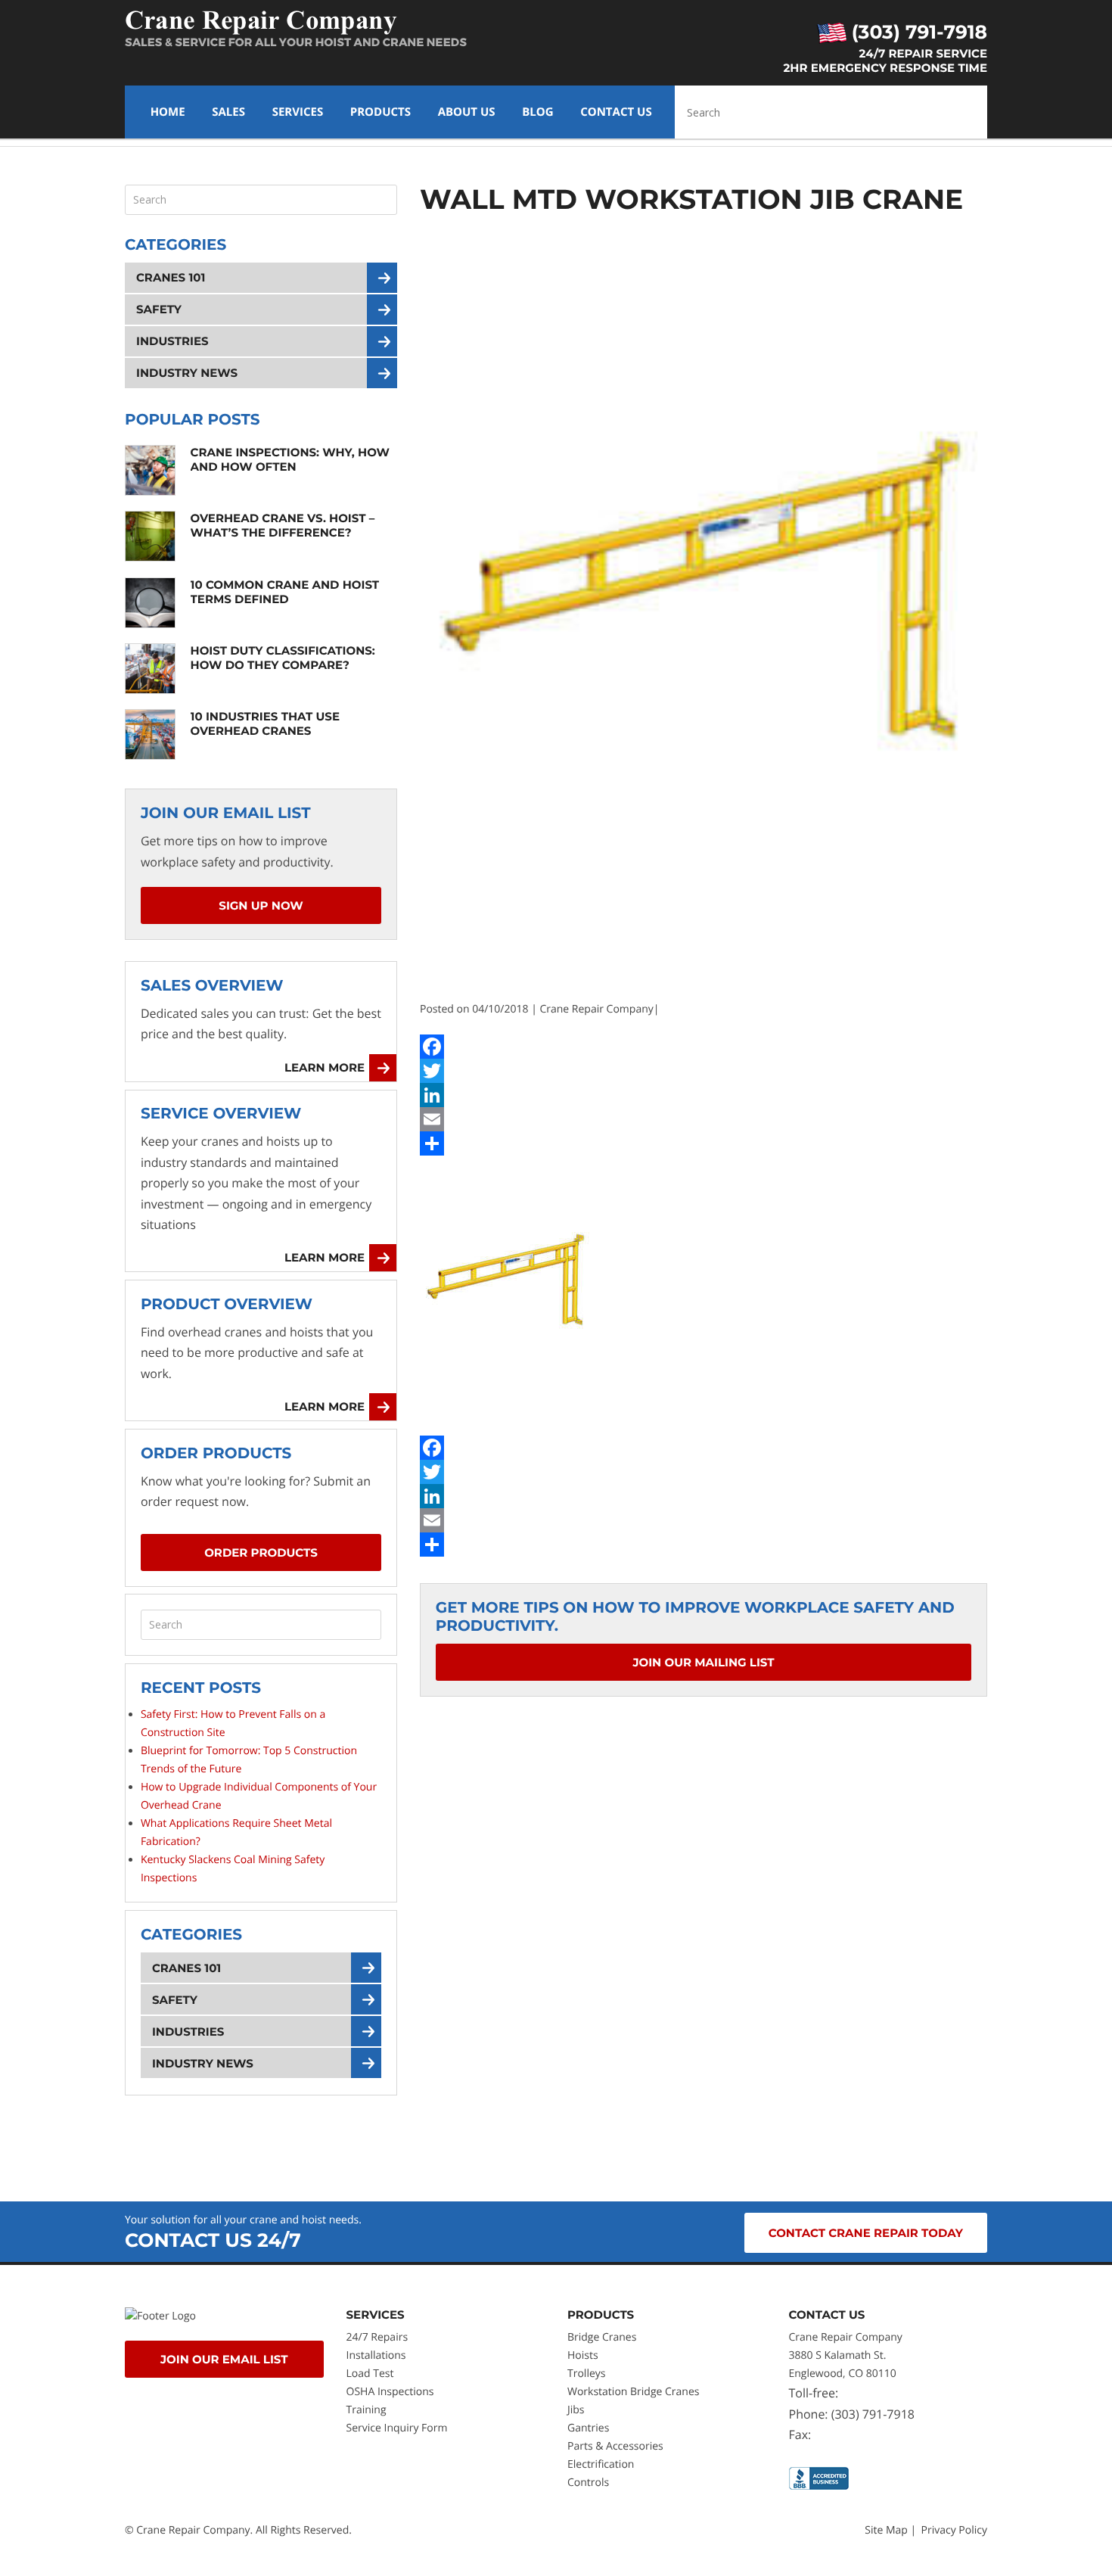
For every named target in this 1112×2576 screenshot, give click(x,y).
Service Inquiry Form (397, 2428)
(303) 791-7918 (917, 33)
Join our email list (224, 2359)
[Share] (704, 1143)
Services (298, 112)
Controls (588, 2483)
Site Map (886, 2530)
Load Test (370, 2374)
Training (368, 2410)
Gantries (588, 2428)
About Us (467, 112)
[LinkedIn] (704, 1095)
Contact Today (866, 2233)
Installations (376, 2355)
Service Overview (221, 1114)
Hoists (583, 2355)
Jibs (576, 2410)
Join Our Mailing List (703, 1662)
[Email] (704, 1119)
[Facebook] (704, 1047)
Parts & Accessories (615, 2446)
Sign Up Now (261, 905)
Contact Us (616, 112)
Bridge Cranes (602, 2337)
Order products (261, 1552)
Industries (172, 341)
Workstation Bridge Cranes (633, 2392)
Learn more (325, 1067)
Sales (228, 112)
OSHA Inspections (390, 2392)
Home (168, 112)
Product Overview (227, 1305)
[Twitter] (704, 1071)
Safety (159, 309)
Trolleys (586, 2374)
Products (381, 112)
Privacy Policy (954, 2530)
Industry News (187, 373)
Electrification (601, 2464)
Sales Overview (212, 986)
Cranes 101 (171, 277)
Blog (537, 112)
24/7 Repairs (377, 2337)
